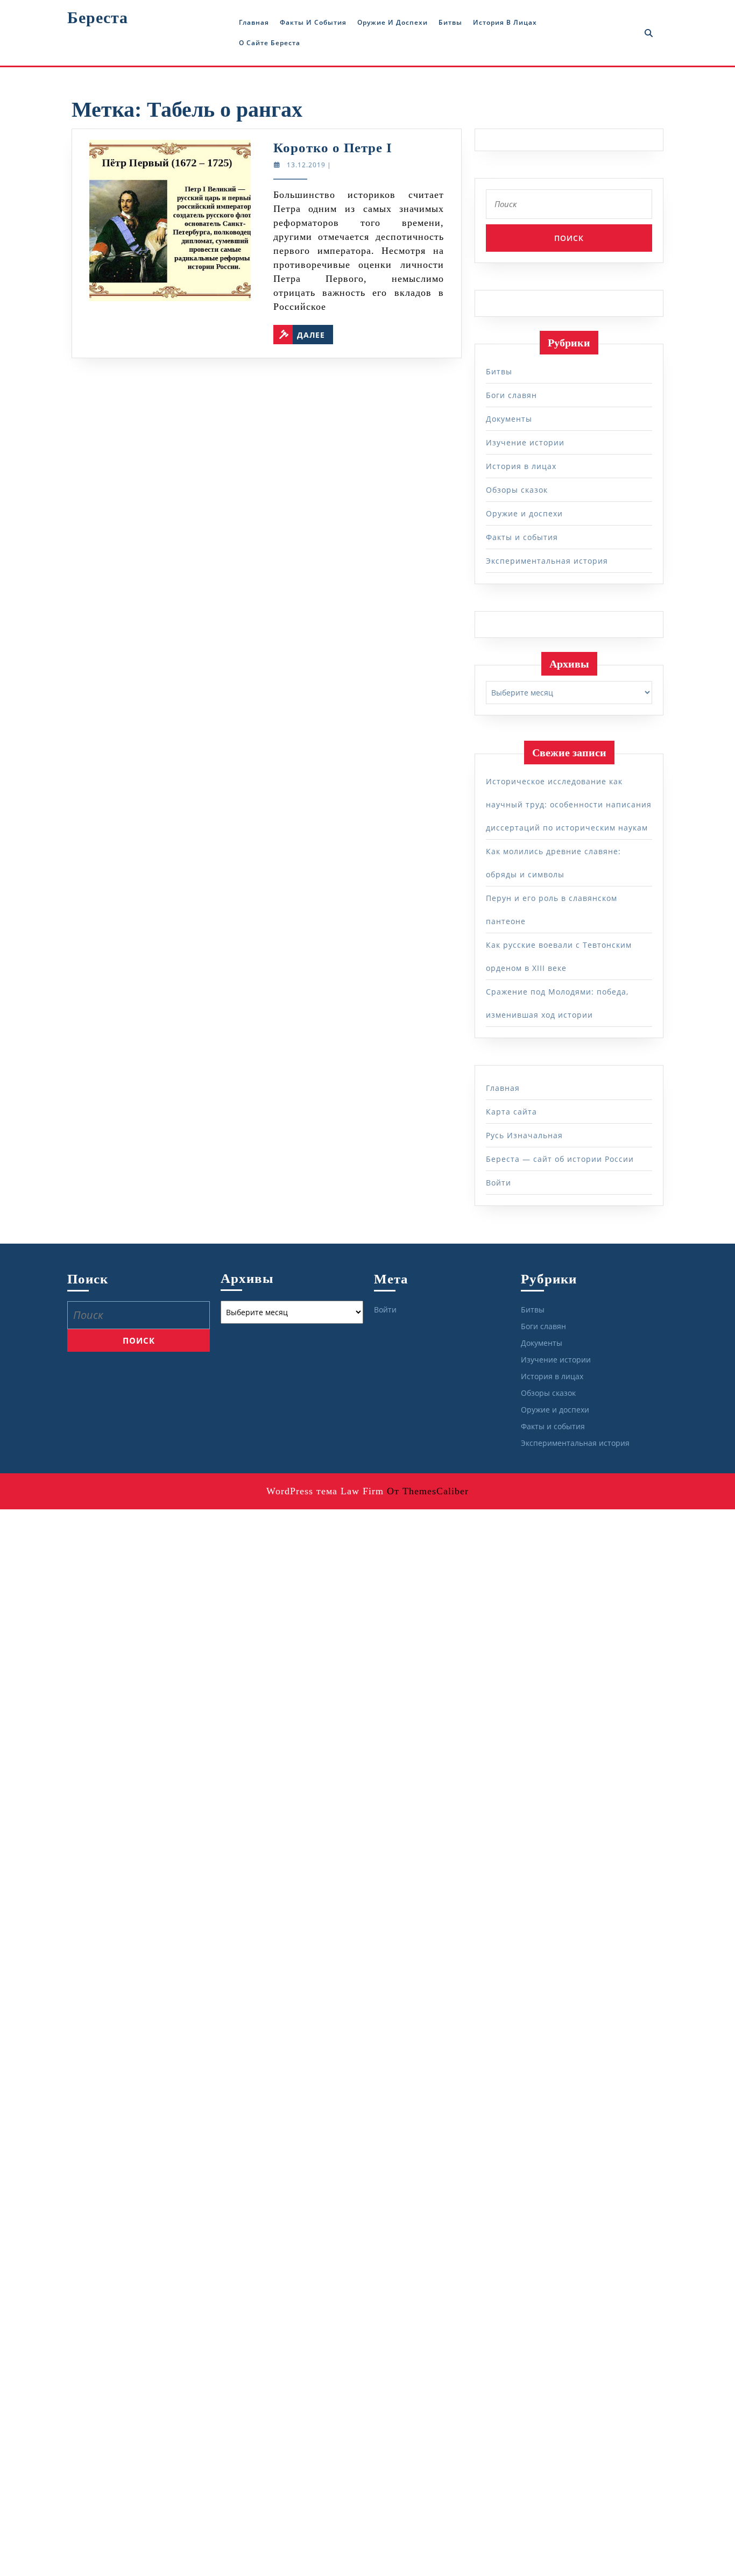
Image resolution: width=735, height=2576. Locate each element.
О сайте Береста (270, 43)
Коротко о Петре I (333, 148)
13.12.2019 (306, 165)
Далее (315, 332)
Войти (499, 1183)
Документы (509, 419)
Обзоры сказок (517, 490)
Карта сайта (511, 1112)
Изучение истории (525, 442)
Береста (98, 17)
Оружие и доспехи (393, 22)
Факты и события (313, 22)
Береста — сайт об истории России (560, 1159)
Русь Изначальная (524, 1135)
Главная (254, 22)
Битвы (450, 22)
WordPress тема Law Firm (325, 1491)
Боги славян (511, 395)
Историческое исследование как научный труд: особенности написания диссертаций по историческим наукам (569, 804)
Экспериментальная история (547, 561)
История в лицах (505, 22)
